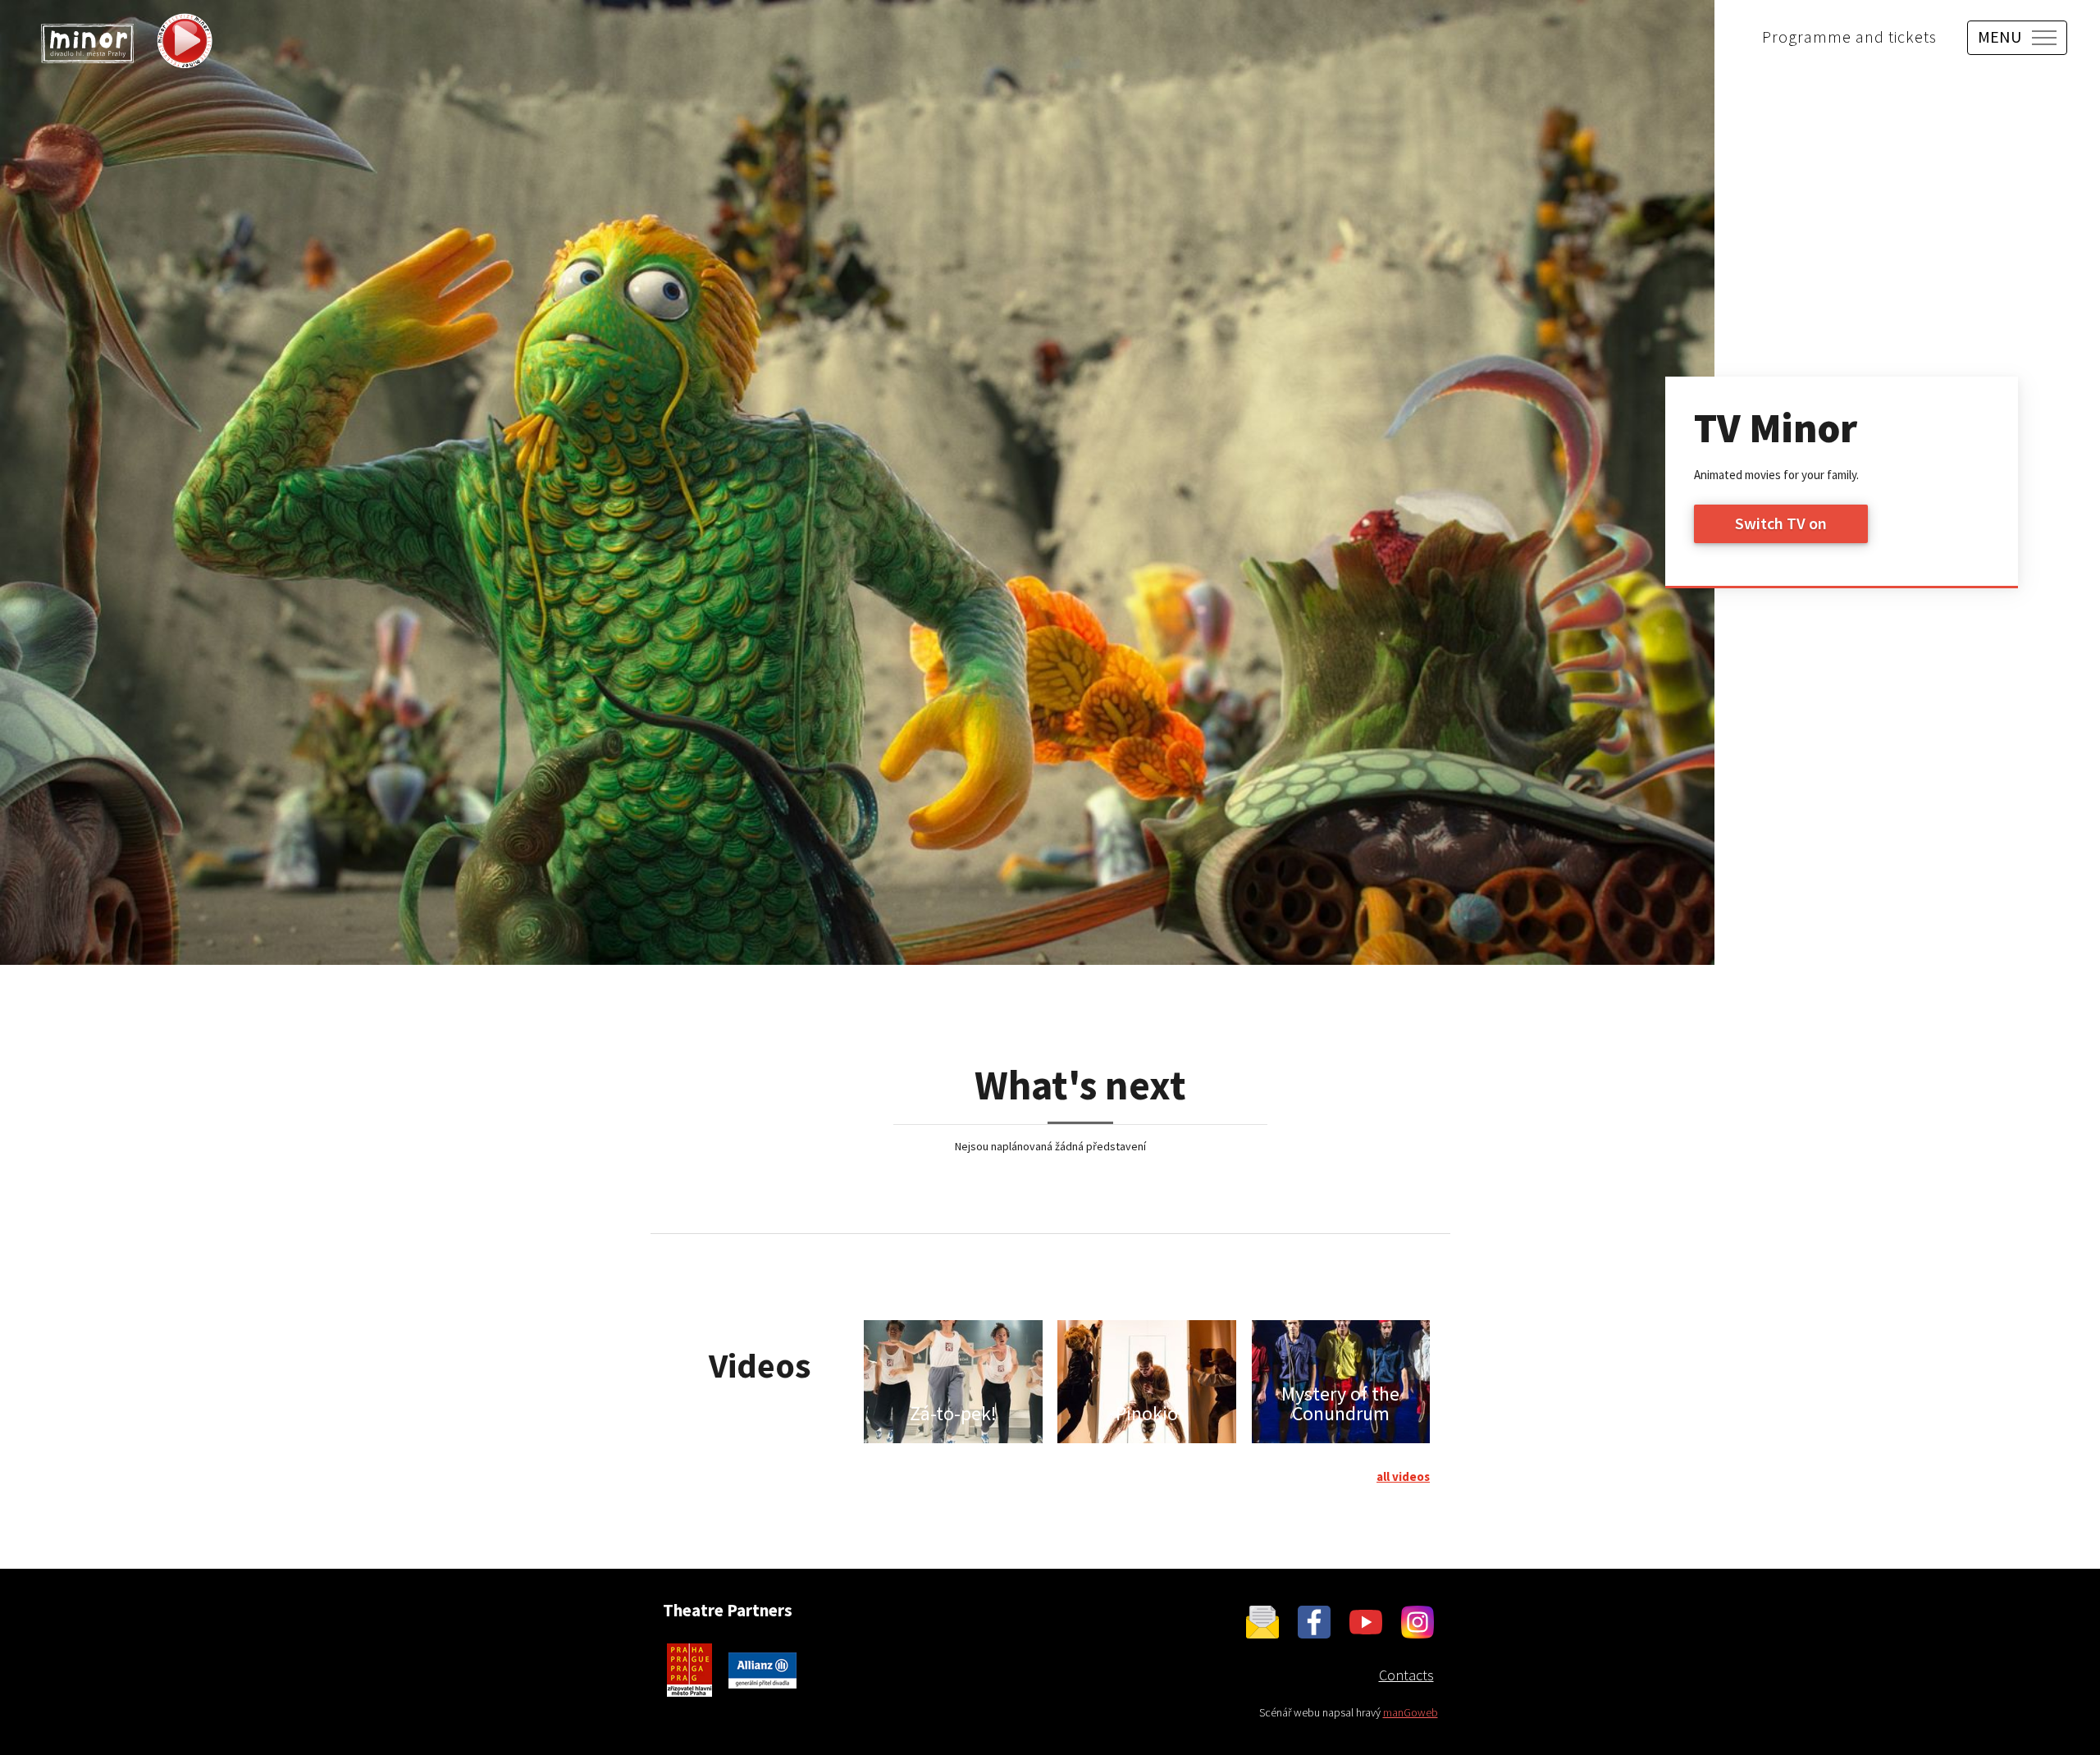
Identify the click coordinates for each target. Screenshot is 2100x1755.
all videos (1403, 1476)
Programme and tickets (1849, 37)
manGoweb (1411, 1712)
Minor (87, 43)
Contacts (1406, 1675)
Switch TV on (1781, 523)
